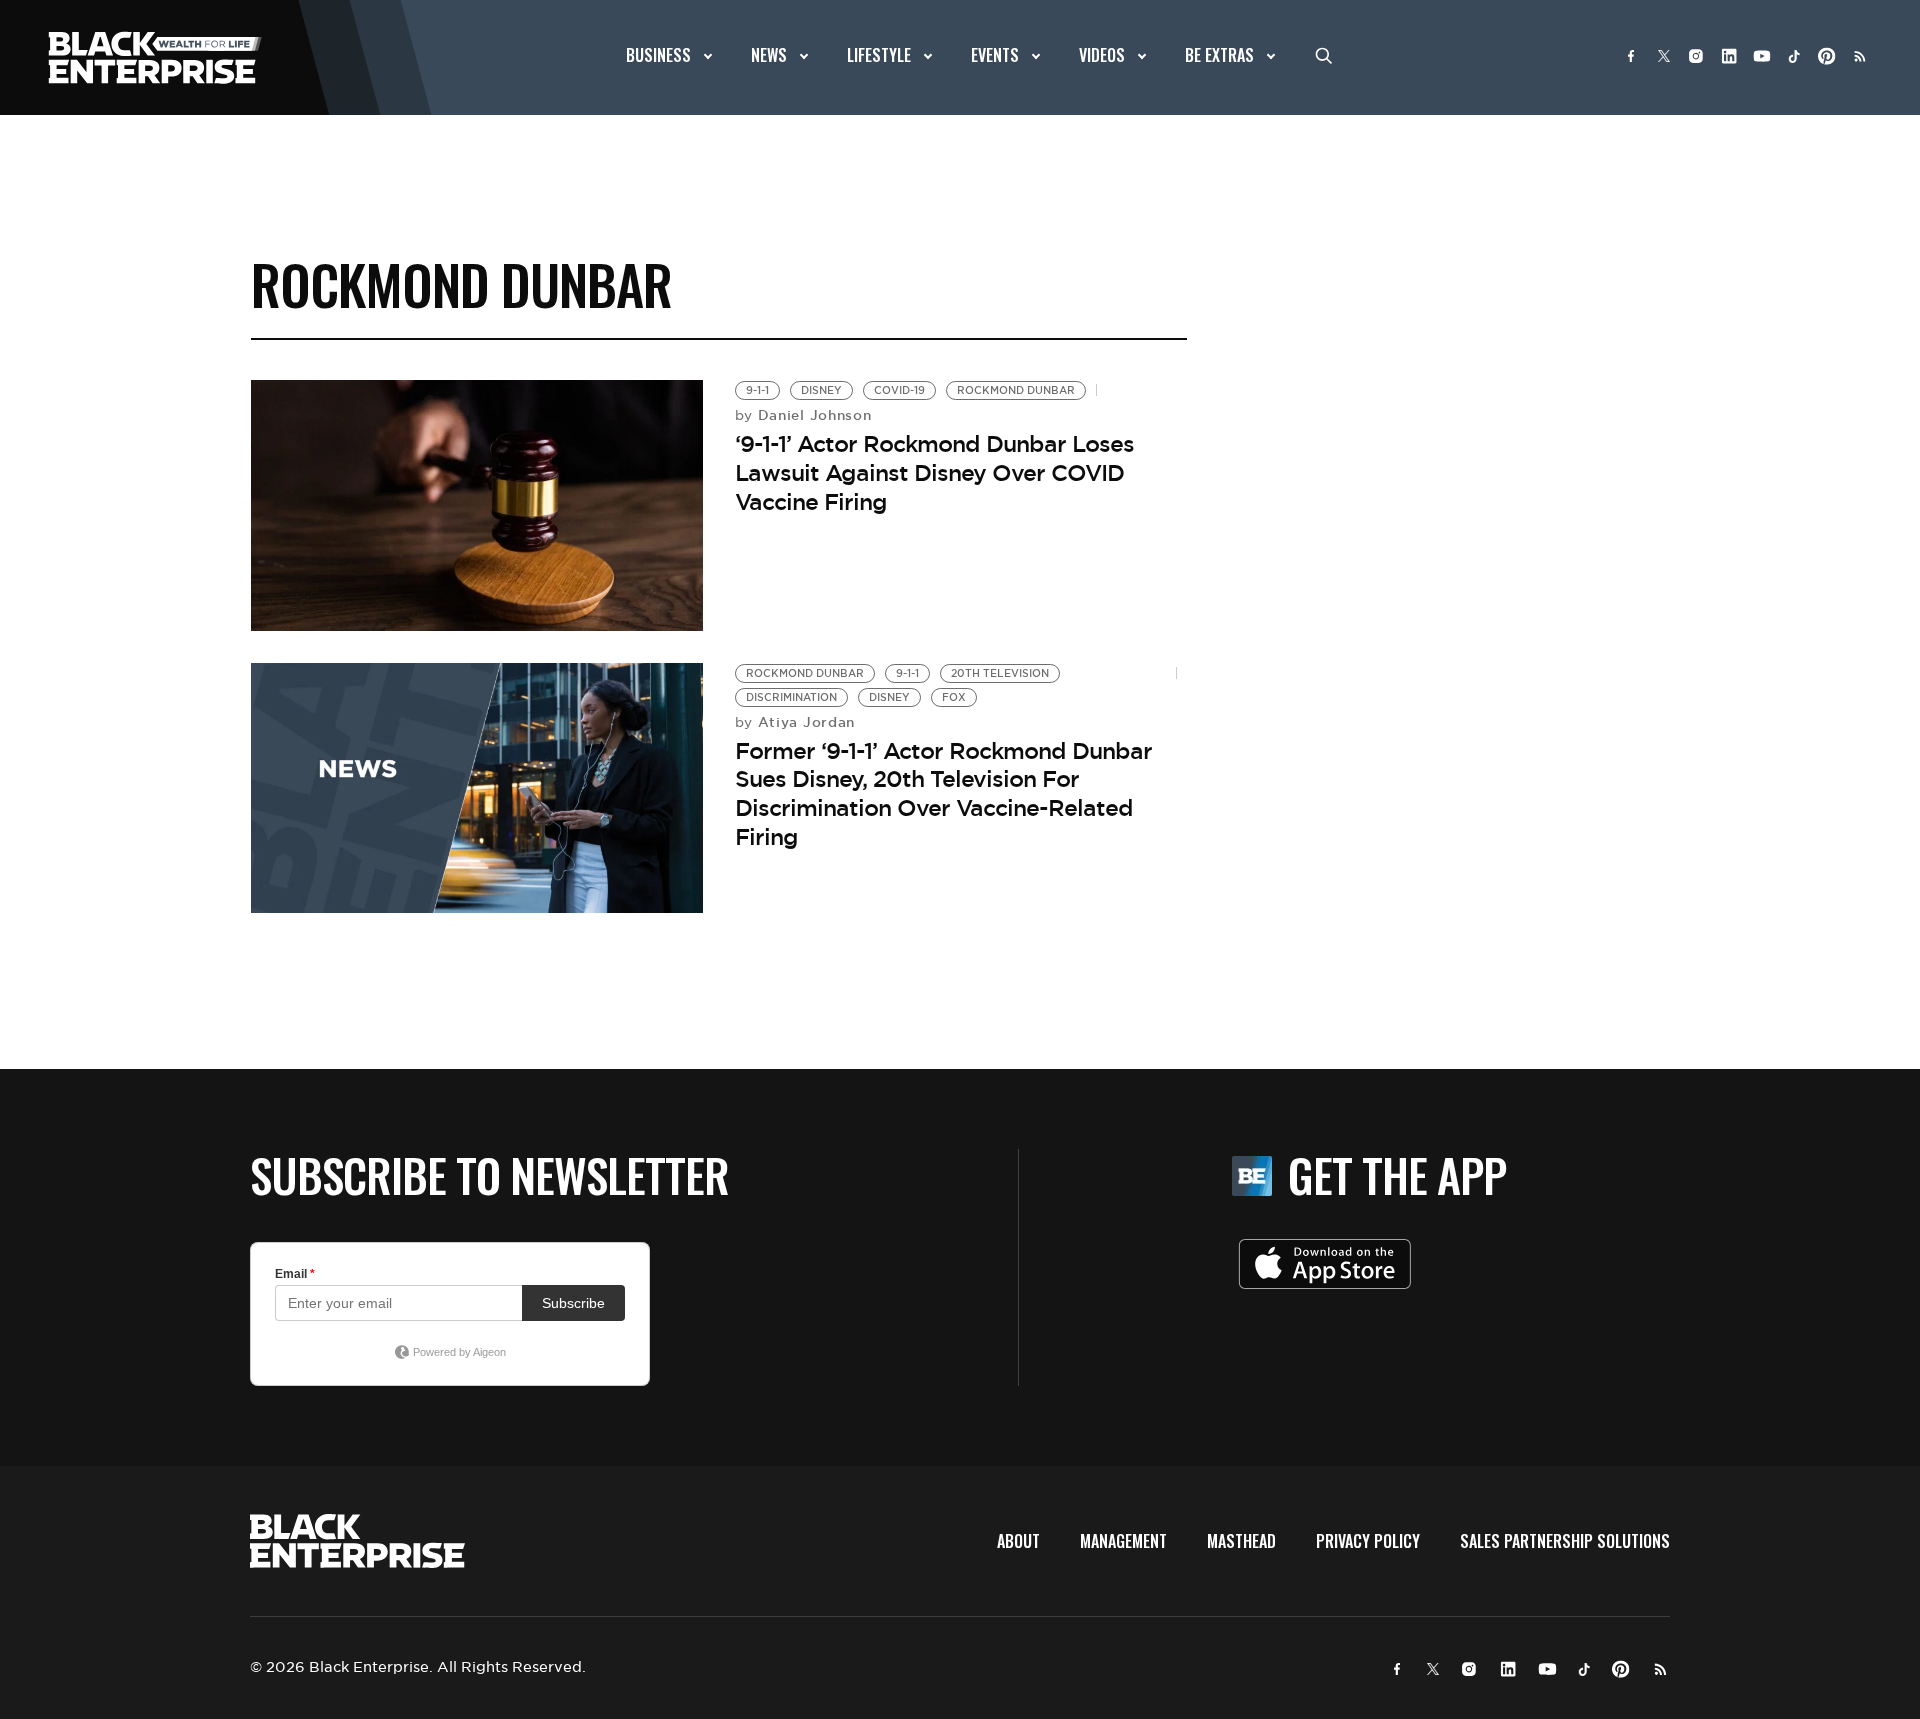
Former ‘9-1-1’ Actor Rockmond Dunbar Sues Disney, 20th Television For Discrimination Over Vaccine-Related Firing (943, 794)
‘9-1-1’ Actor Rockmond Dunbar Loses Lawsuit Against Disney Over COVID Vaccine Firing (934, 472)
